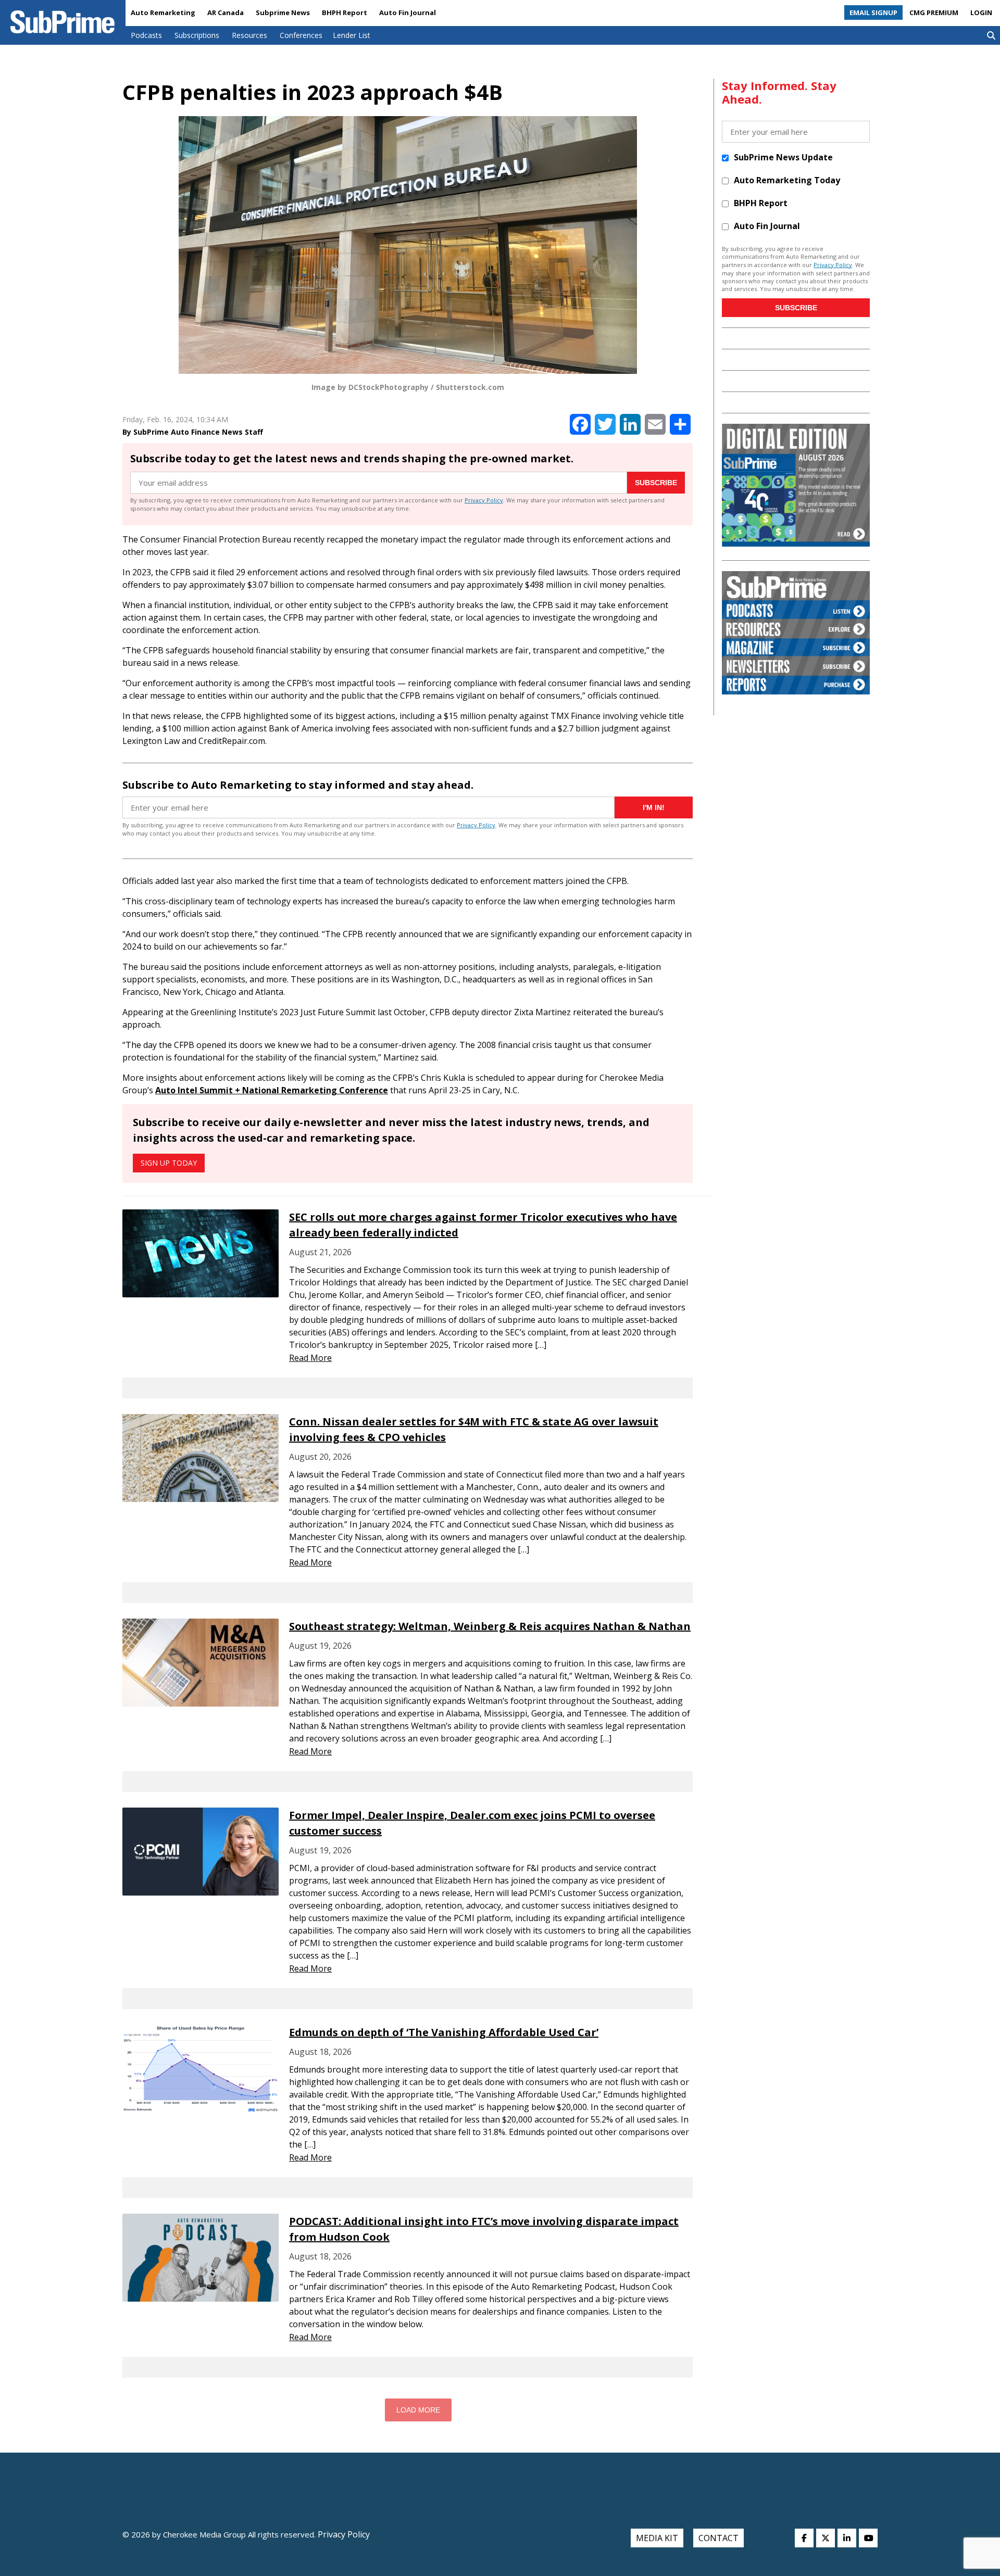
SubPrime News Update (783, 157)
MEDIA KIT (657, 2538)
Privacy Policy (484, 500)
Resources (249, 35)
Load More (418, 2410)
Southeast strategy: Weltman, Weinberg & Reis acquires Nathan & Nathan (490, 1626)
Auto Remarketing (163, 12)
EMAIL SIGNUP (873, 12)
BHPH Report (345, 12)
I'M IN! (654, 807)
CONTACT (718, 2538)
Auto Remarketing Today (787, 180)
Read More (310, 1358)
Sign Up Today (169, 1163)
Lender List (352, 35)
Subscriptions (197, 35)
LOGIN (981, 12)
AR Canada (226, 12)
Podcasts (146, 35)
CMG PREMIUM (934, 12)
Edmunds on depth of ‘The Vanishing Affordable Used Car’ (444, 2032)
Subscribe (656, 483)
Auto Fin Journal (408, 12)
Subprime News (283, 12)
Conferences (301, 35)
